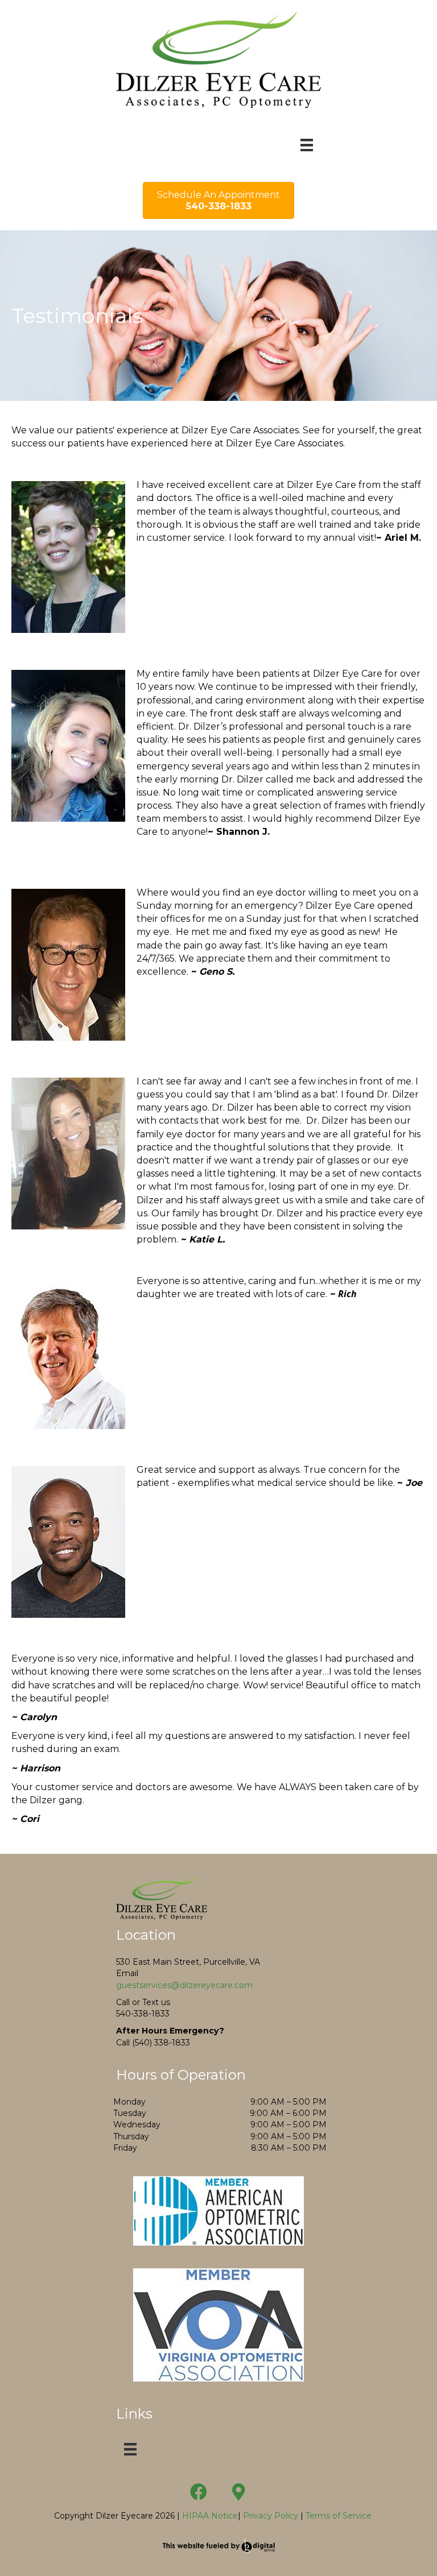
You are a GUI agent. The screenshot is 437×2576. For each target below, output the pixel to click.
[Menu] (307, 145)
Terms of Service (339, 2516)
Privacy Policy (271, 2516)
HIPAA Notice (209, 2516)
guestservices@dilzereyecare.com (184, 1985)
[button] (199, 2492)
